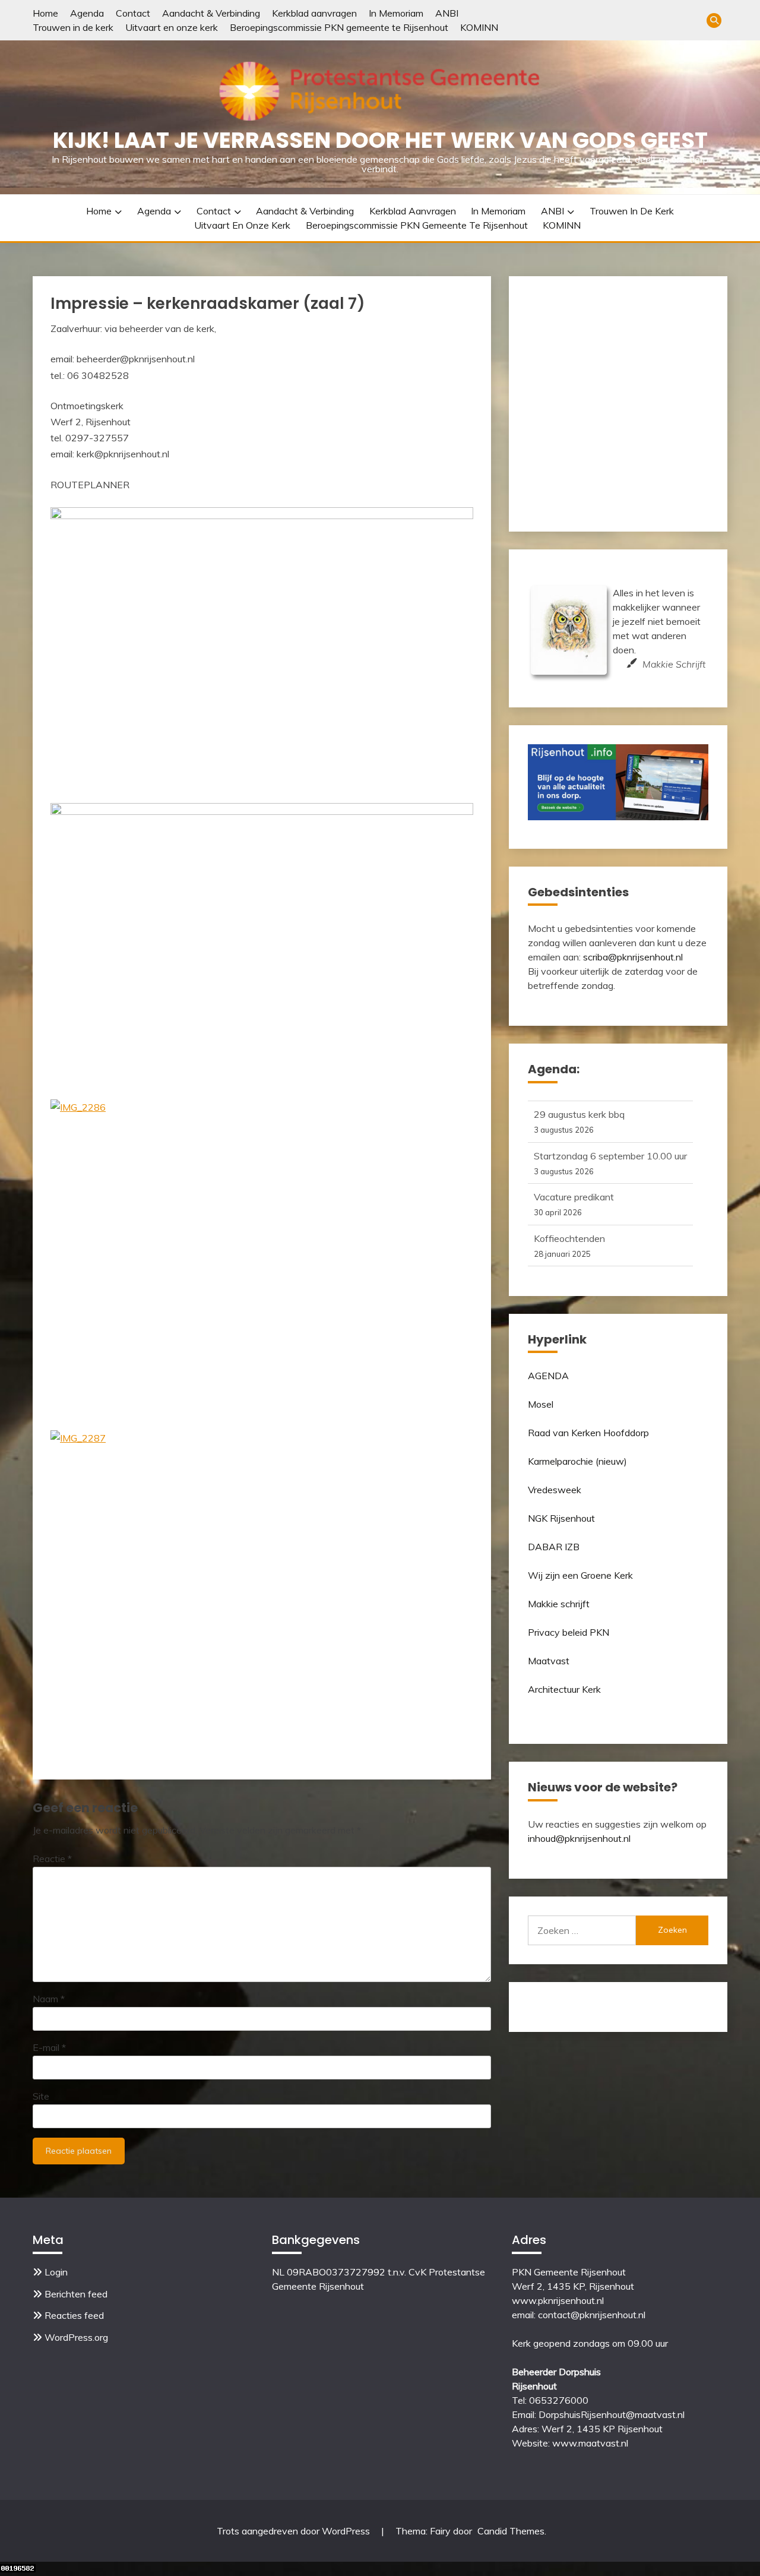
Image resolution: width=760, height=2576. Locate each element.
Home (45, 13)
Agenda (87, 13)
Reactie (52, 1858)
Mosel (541, 1404)
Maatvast (549, 1661)
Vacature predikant (574, 1194)
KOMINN (479, 27)
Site (41, 2096)
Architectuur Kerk (564, 1689)
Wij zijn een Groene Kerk (580, 1575)
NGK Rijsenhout (561, 1518)
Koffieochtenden (569, 1235)
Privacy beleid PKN (569, 1632)
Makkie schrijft (559, 1604)
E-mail (49, 2047)
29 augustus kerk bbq (579, 1111)
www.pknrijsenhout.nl (558, 2300)
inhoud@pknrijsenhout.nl (579, 1838)
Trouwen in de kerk (73, 27)
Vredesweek (555, 1490)
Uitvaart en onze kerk (172, 27)
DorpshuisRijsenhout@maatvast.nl (612, 2414)
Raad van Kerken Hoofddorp (588, 1433)
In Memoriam (396, 13)
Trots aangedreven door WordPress (294, 2531)
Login (56, 2272)
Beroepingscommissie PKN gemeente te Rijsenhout (339, 27)
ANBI (447, 13)
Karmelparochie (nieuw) (577, 1461)
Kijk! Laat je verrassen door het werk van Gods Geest (380, 140)
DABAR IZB (554, 1547)
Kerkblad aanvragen (314, 13)
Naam (49, 1999)
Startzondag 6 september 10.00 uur (610, 1153)
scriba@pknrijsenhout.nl (633, 957)
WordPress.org (76, 2337)
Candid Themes (511, 2531)
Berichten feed (76, 2294)
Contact (133, 13)
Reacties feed (74, 2315)
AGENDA (548, 1376)
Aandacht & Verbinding (211, 13)
